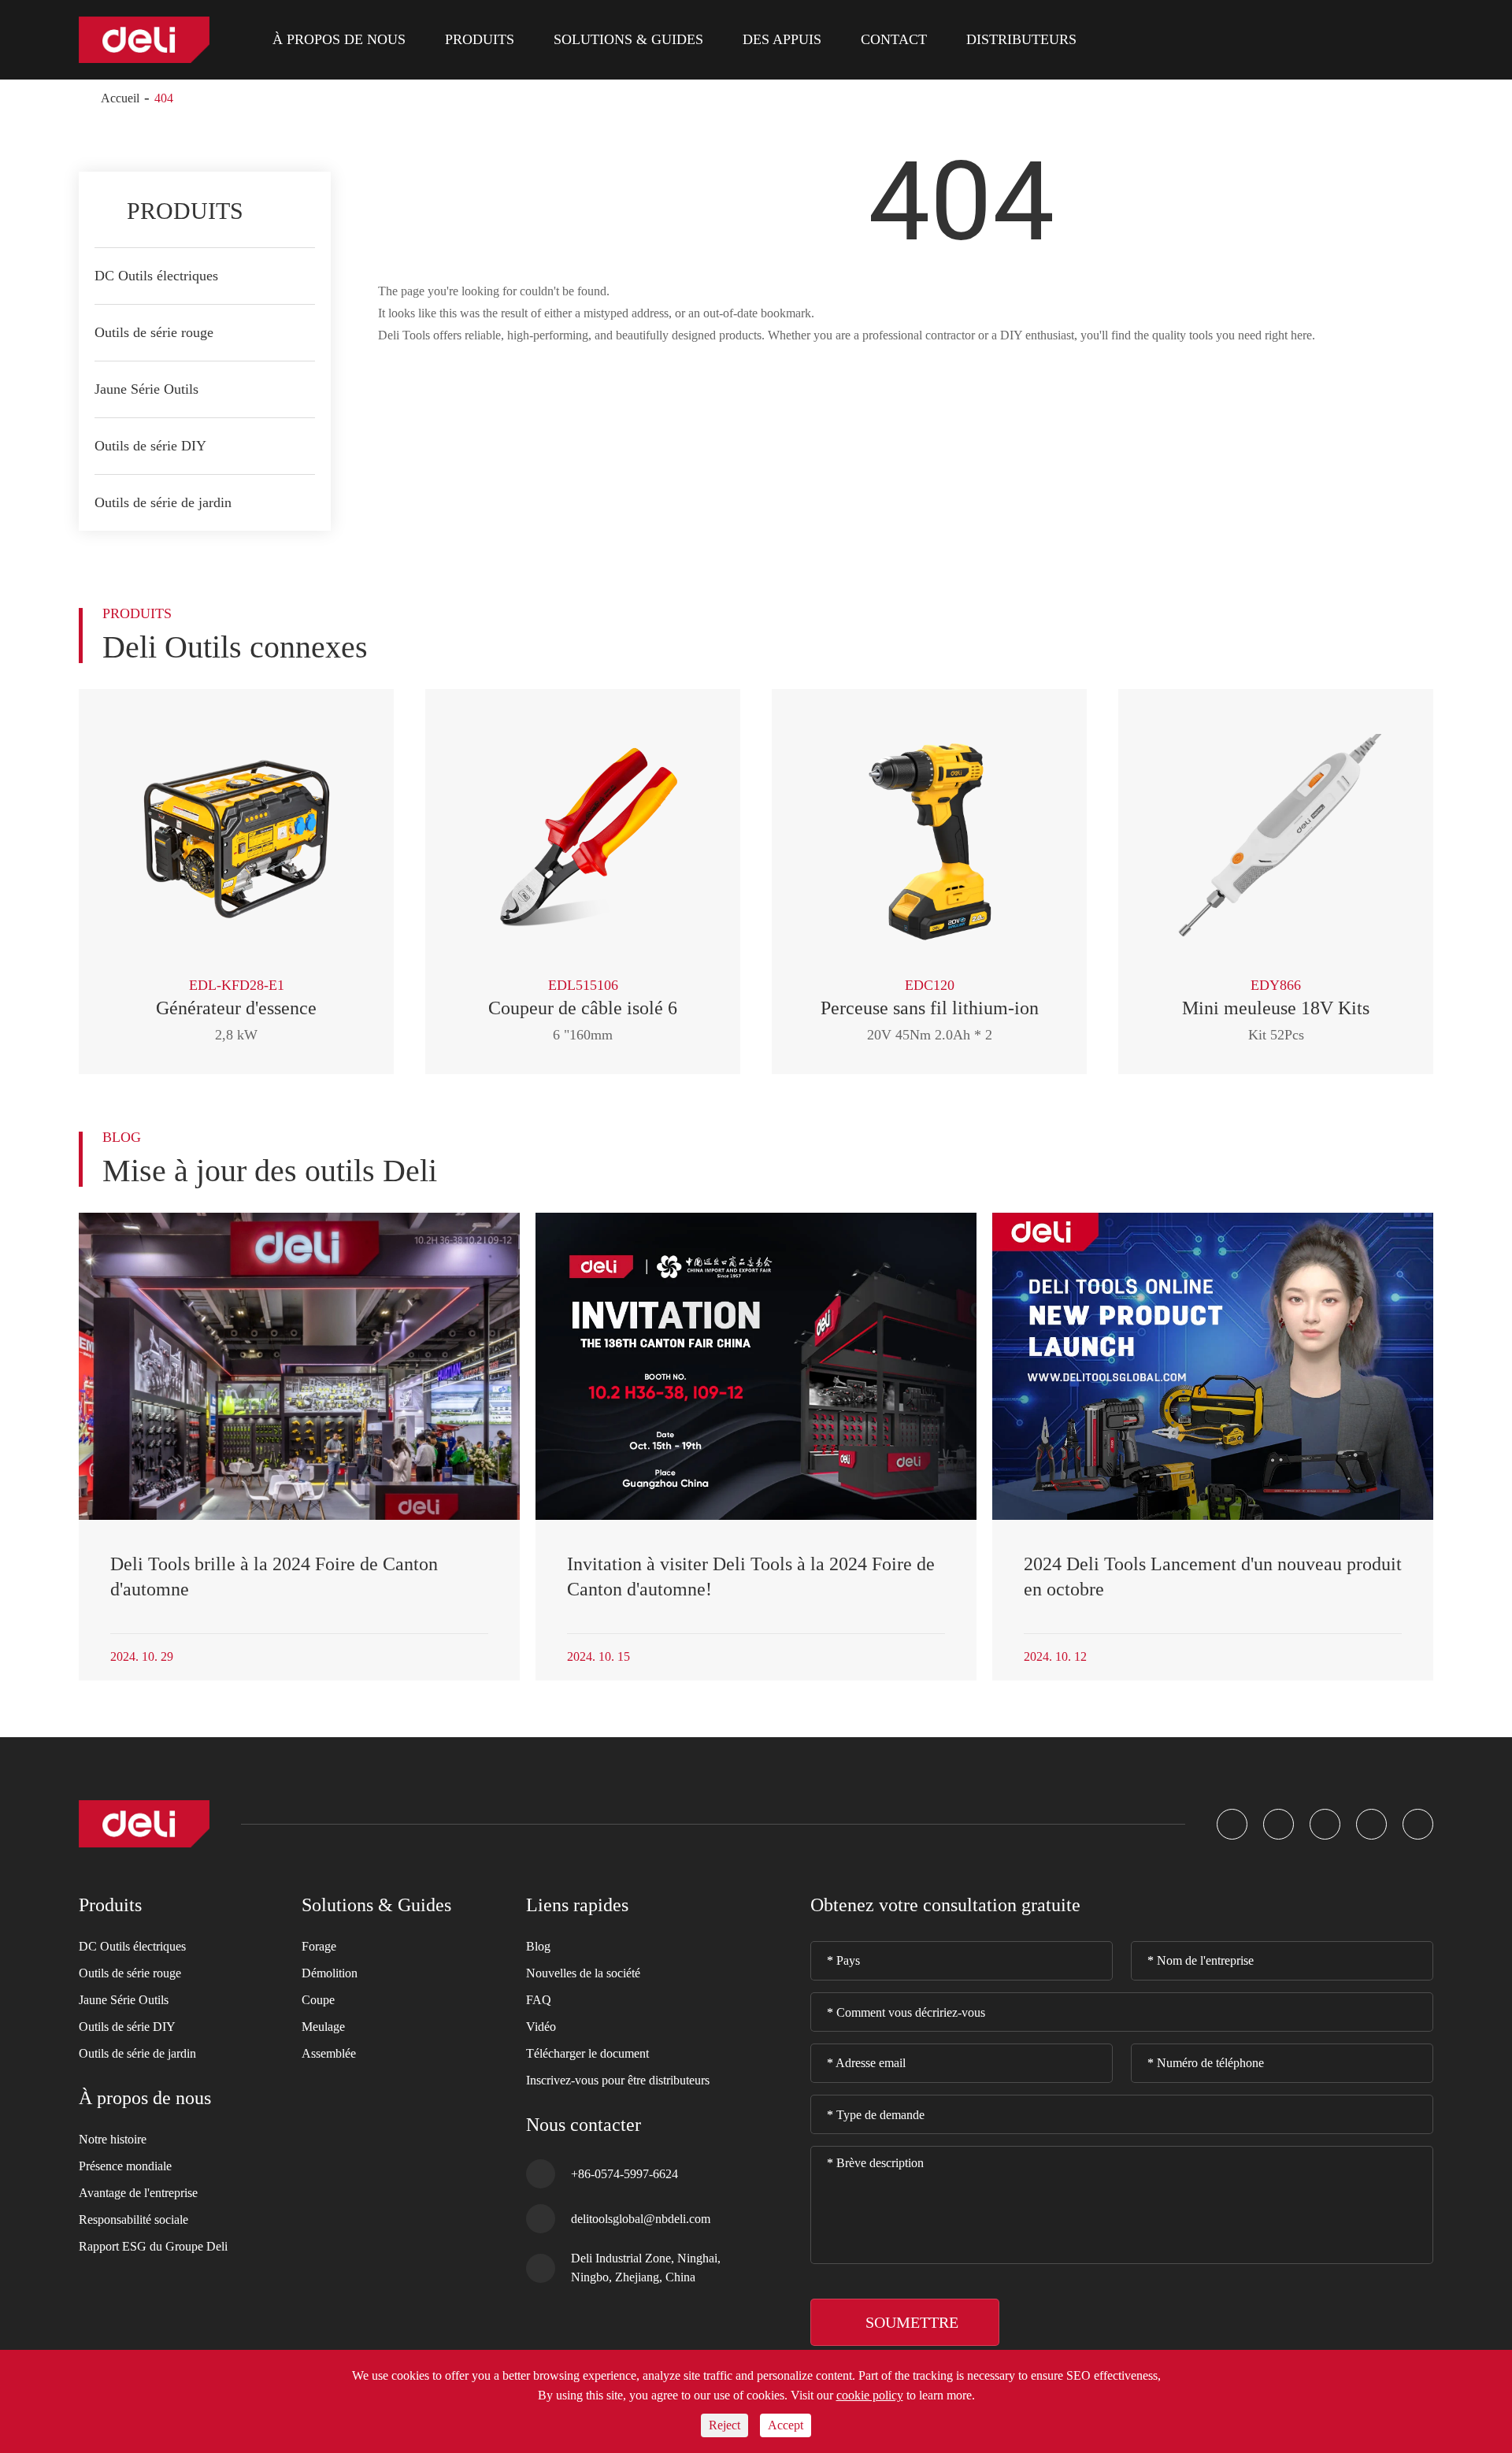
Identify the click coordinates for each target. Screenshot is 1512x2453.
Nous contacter (584, 2125)
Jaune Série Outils (146, 389)
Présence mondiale (125, 2166)
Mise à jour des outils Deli (270, 1171)
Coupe (318, 2000)
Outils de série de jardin (163, 502)
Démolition (330, 1973)
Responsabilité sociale (133, 2220)
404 (164, 98)
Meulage (323, 2027)
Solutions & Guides (628, 39)
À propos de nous (339, 39)
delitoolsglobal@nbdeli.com (641, 2218)
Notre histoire (113, 2139)
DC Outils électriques (156, 276)
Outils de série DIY (150, 446)
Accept (786, 2425)
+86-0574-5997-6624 (624, 2173)
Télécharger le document (587, 2053)
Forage (319, 1946)
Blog (538, 1946)
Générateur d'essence (236, 1008)
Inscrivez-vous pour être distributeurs (618, 2080)
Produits (480, 39)
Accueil (120, 98)
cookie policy (870, 2395)
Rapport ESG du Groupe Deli (153, 2246)
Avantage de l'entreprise (138, 2193)
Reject (724, 2425)
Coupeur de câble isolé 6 (583, 1008)
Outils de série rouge (154, 332)
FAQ (539, 2000)
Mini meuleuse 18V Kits (1276, 1008)
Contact (894, 39)
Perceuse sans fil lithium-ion (930, 1008)
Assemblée (329, 2053)
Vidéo (541, 2027)
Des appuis (782, 39)
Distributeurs (1021, 39)
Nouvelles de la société (583, 1973)
